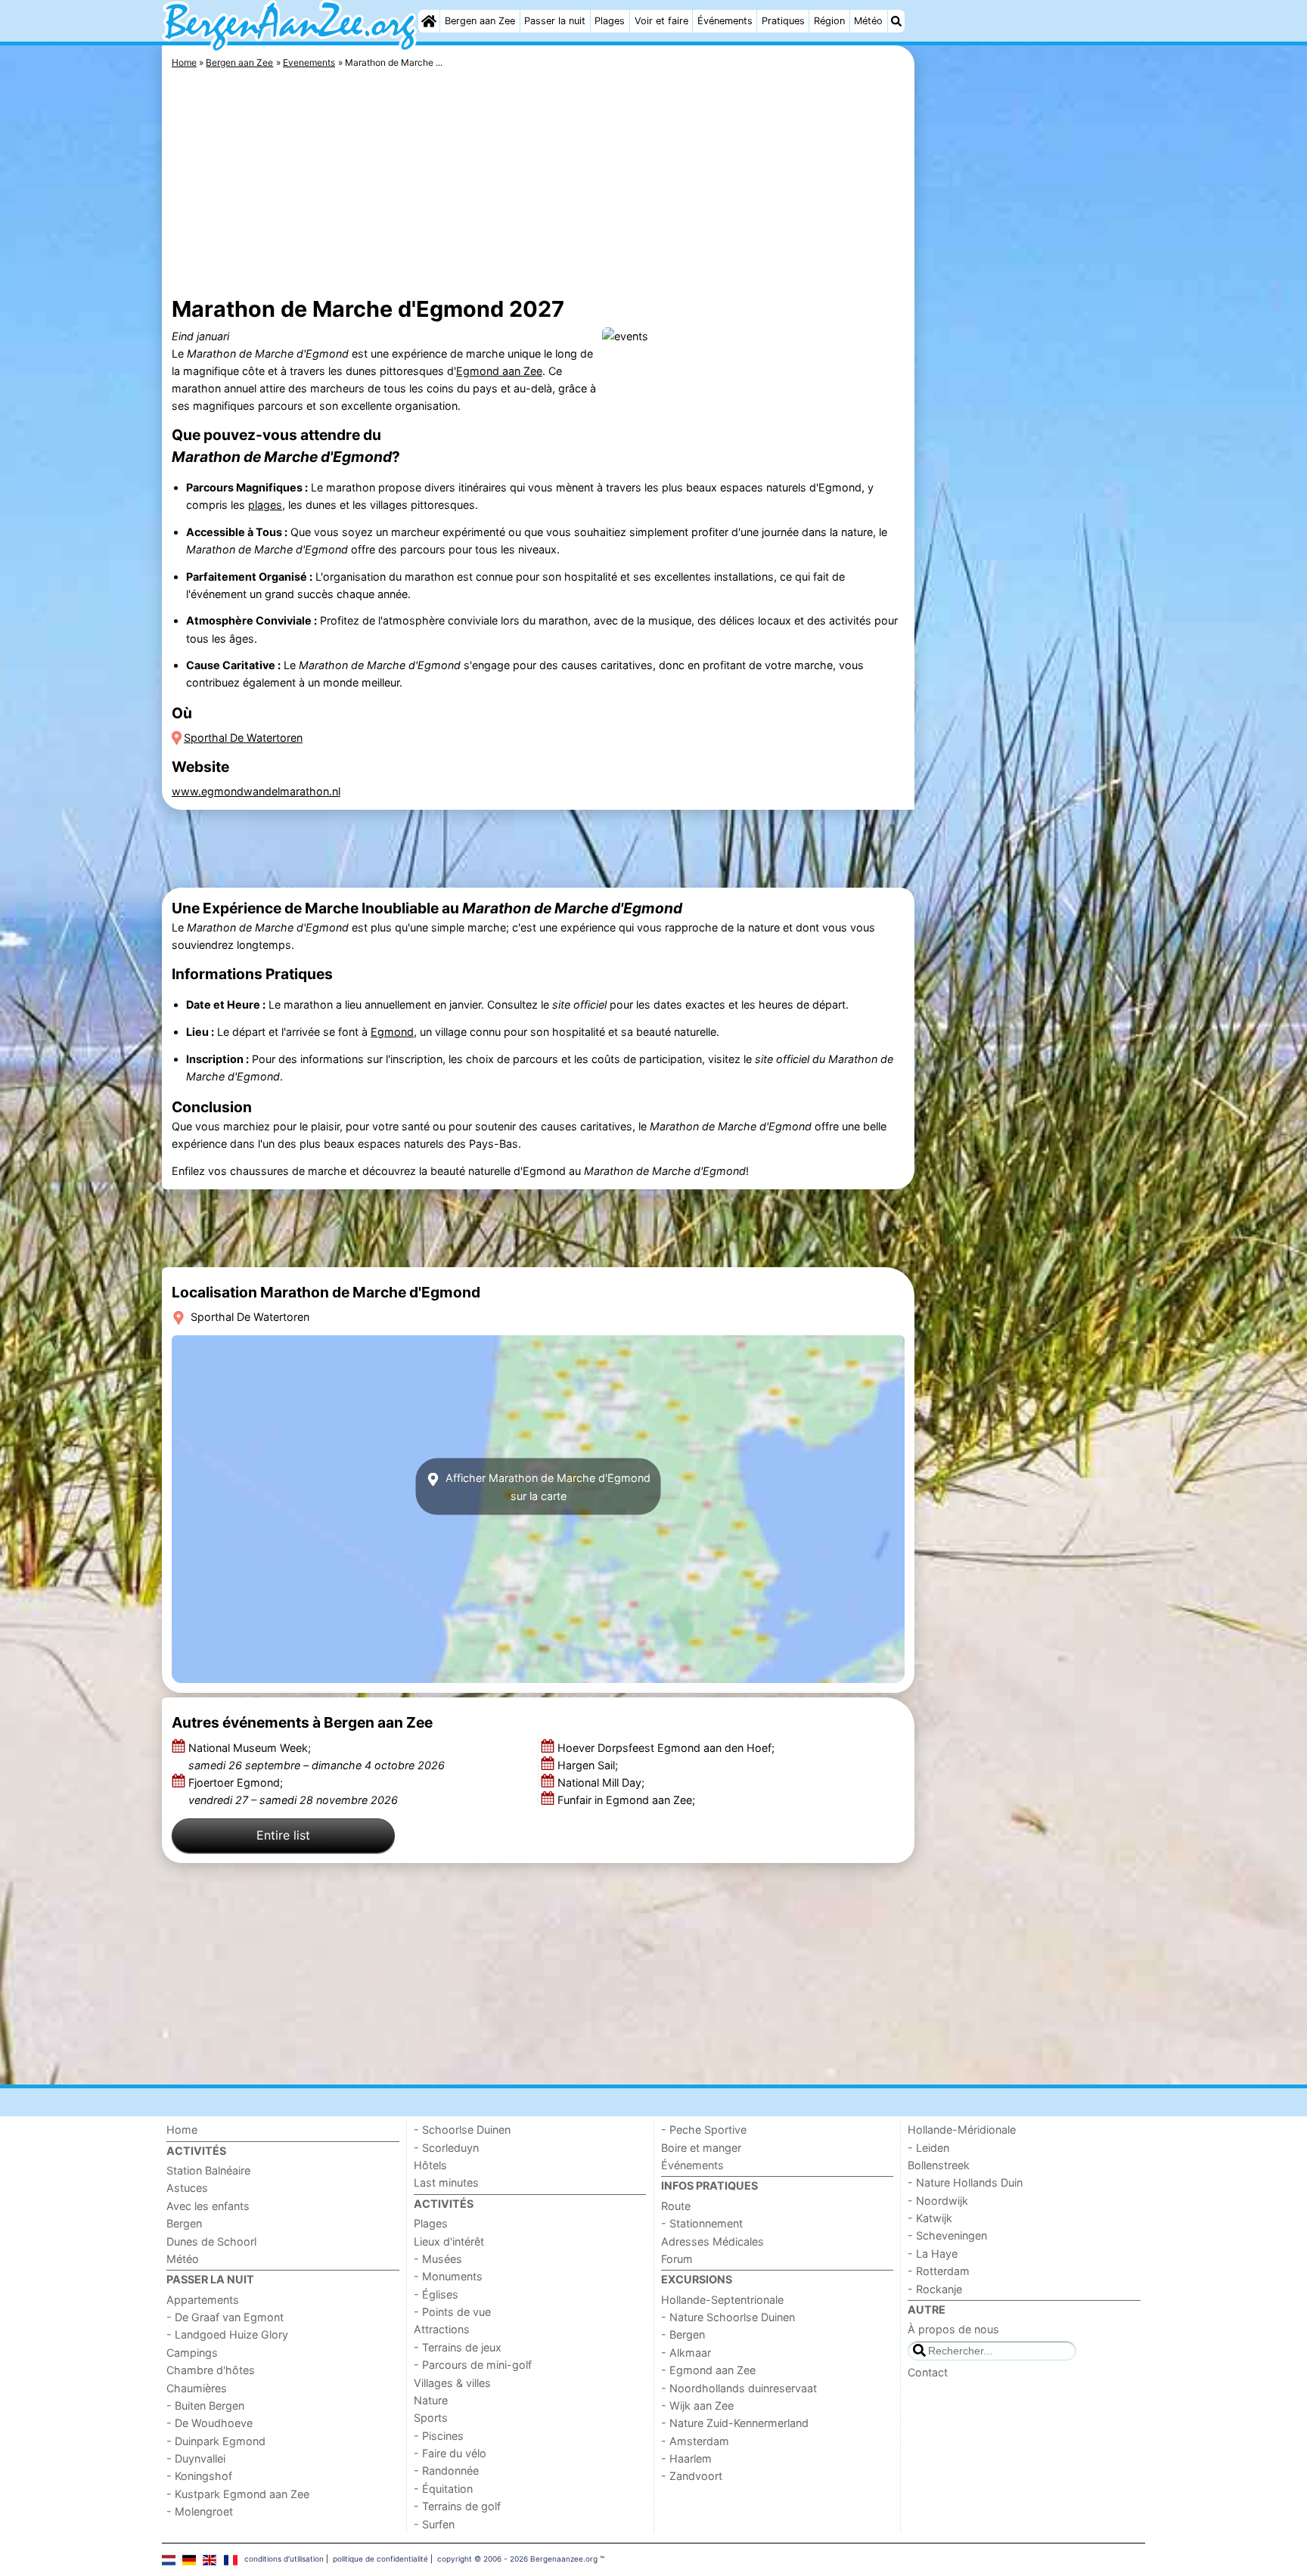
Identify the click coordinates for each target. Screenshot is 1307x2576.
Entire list (283, 1835)
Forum (677, 2259)
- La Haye (933, 2254)
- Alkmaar (686, 2353)
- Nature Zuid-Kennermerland (735, 2423)
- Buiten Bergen (205, 2406)
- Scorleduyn (446, 2148)
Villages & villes (452, 2383)
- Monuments (448, 2276)
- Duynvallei (196, 2458)
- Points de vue (452, 2312)
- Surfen (434, 2524)
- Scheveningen (947, 2235)
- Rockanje (935, 2289)
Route (676, 2206)
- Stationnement (702, 2223)
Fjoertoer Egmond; (293, 1791)
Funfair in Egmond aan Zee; (628, 1800)
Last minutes (446, 2182)
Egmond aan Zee (499, 371)
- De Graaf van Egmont (225, 2317)
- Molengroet (200, 2511)
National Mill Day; (602, 1782)
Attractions (442, 2329)
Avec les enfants (208, 2206)
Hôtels (430, 2165)
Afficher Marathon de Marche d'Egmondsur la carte (546, 1486)
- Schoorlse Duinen (462, 2130)
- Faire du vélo (450, 2453)
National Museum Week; (317, 1756)
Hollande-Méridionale (962, 2130)
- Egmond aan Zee (708, 2370)
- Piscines (439, 2436)
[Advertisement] (1032, 393)
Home (182, 2130)
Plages (610, 21)
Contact (928, 2372)
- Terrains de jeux (458, 2347)
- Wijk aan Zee (697, 2406)
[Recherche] (896, 21)
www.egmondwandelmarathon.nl (256, 791)
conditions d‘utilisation (284, 2559)
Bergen (184, 2223)
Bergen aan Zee (480, 21)
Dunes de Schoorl (211, 2241)
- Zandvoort (692, 2476)
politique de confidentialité (380, 2559)
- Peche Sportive (704, 2130)
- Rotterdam (939, 2271)
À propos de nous (953, 2329)
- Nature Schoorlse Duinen (728, 2317)
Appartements (203, 2300)
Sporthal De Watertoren (243, 738)
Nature (431, 2400)
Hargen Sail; (589, 1765)
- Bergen (683, 2334)
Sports (431, 2418)
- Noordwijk (938, 2201)
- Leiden (928, 2148)
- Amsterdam (695, 2441)
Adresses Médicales (712, 2241)
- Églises (436, 2294)
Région (829, 21)
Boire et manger (701, 2148)
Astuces (187, 2188)
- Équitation (443, 2489)
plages (265, 505)
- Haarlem (686, 2458)
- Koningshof (199, 2476)
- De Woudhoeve (210, 2423)
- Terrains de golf (457, 2506)
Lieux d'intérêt (449, 2241)
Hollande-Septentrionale (722, 2300)
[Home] (429, 21)
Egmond (392, 1032)
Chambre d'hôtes (211, 2370)
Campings (192, 2353)
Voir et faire (661, 21)
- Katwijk (930, 2218)
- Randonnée (446, 2471)
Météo (868, 21)
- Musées (438, 2259)
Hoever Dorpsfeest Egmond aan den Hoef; (667, 1748)
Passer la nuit (555, 21)
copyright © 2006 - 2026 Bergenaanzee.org (517, 2559)
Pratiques (783, 21)
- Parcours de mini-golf (473, 2365)
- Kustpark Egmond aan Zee (238, 2494)
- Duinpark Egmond (216, 2441)
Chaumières (197, 2388)
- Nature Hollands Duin (965, 2182)
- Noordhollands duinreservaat (739, 2388)
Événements (725, 21)
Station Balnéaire (208, 2170)
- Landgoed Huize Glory (227, 2334)
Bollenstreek (939, 2165)
